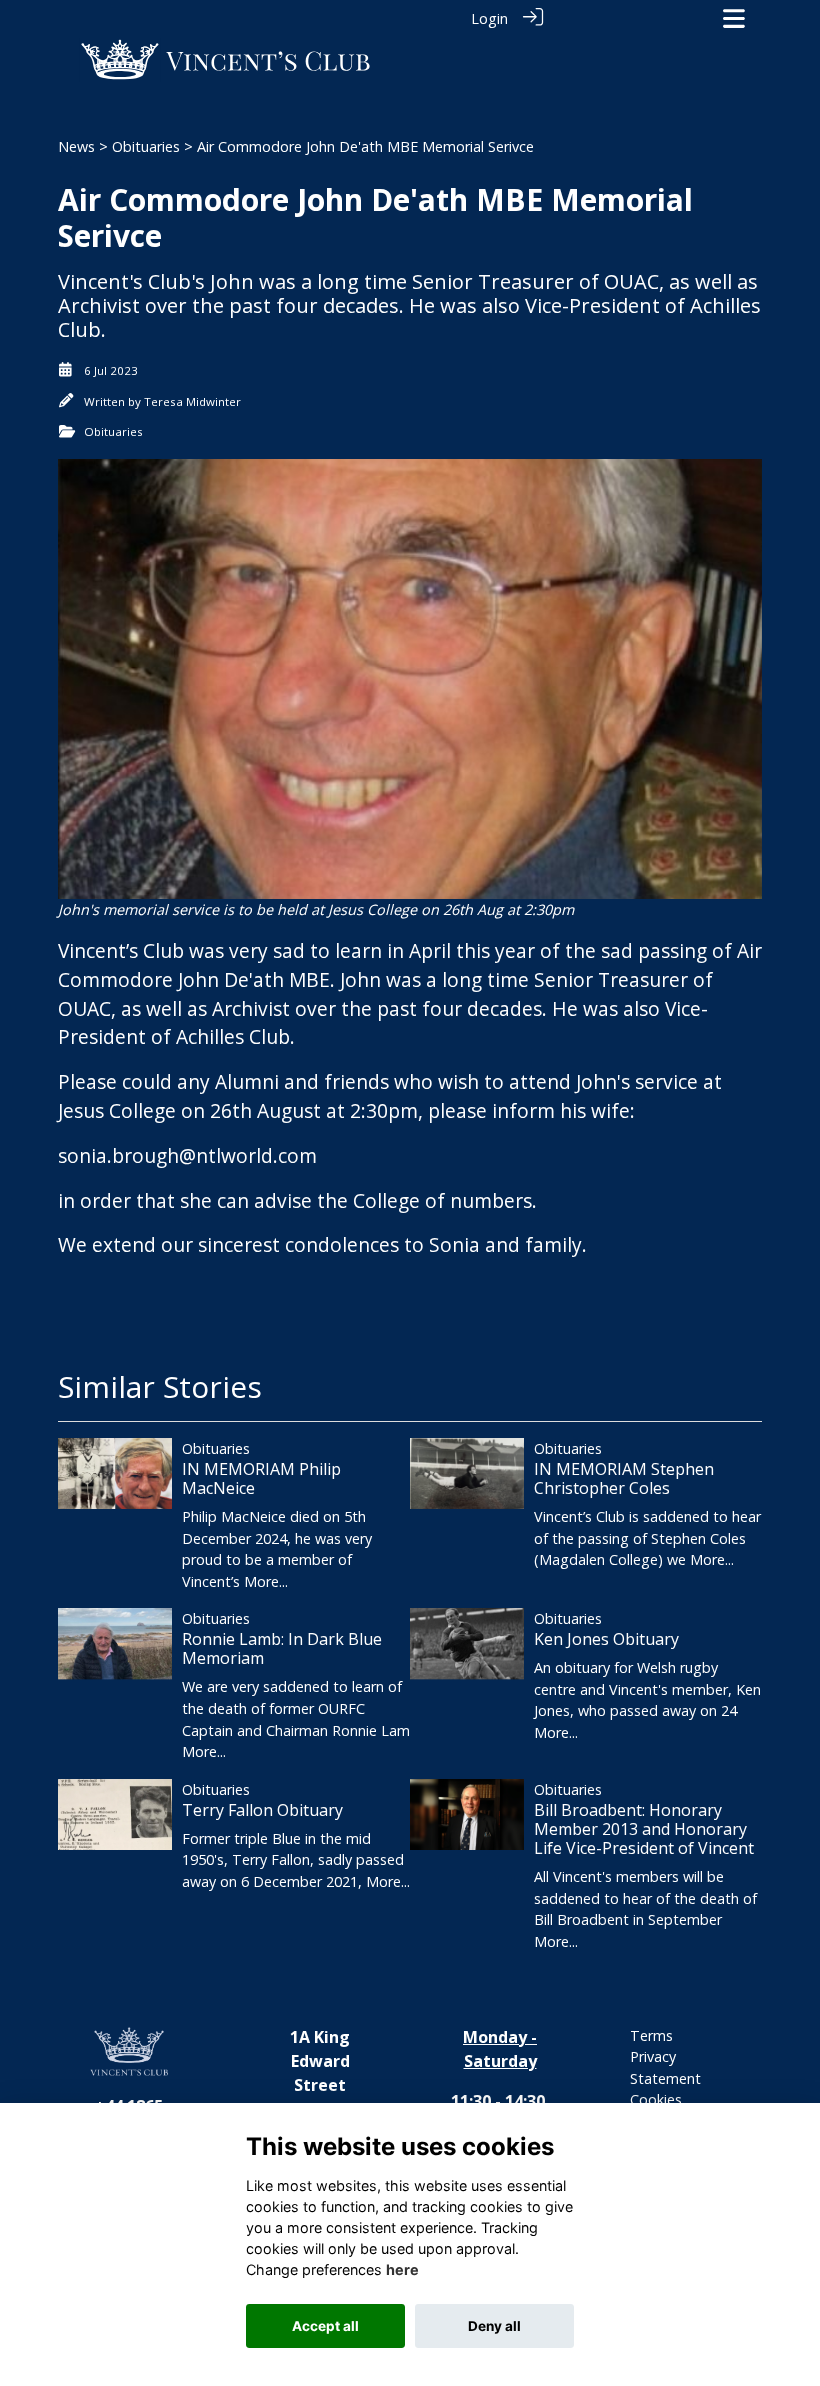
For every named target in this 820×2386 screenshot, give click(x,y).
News (76, 146)
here (402, 2269)
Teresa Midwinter (192, 401)
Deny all (494, 2326)
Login (489, 18)
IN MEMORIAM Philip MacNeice (261, 1478)
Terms (651, 2035)
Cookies (656, 2099)
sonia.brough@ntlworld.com (187, 1155)
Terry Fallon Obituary (262, 1810)
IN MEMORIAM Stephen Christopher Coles (624, 1478)
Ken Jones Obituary (606, 1639)
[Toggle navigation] (734, 18)
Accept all (325, 2326)
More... (266, 1581)
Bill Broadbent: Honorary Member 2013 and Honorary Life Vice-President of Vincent (644, 1829)
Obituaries (146, 146)
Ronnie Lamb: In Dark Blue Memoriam (282, 1648)
